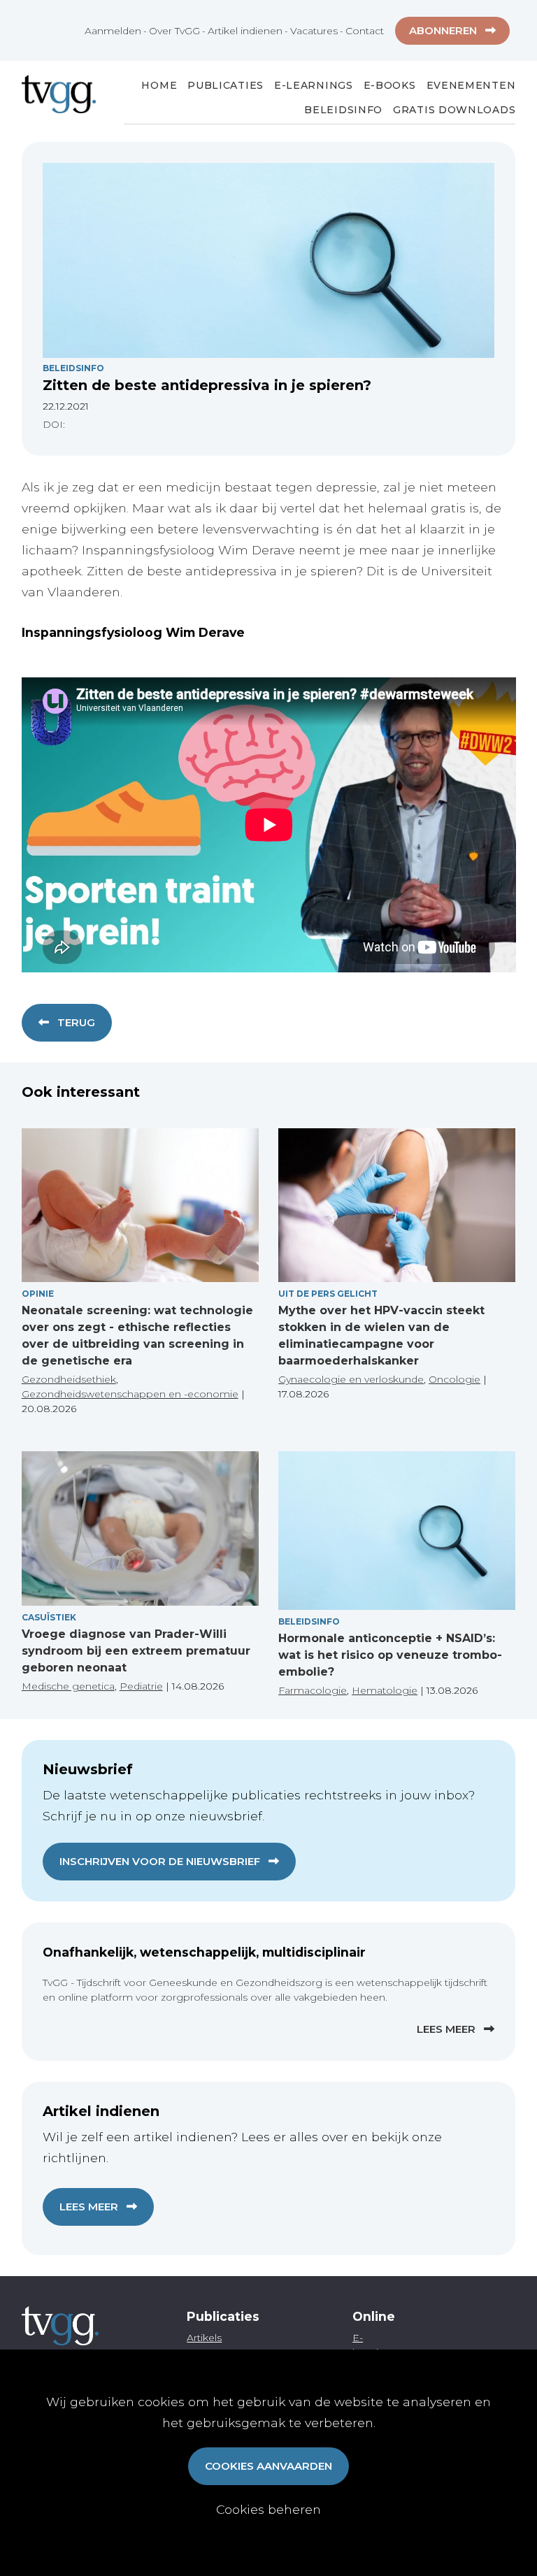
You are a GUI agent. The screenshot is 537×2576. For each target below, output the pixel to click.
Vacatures (314, 31)
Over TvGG (174, 31)
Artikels (204, 2338)
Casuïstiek (49, 1617)
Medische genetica (68, 1686)
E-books (390, 85)
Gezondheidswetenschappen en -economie (130, 1394)
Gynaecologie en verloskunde (351, 1379)
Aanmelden (113, 31)
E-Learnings (314, 85)
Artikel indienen (245, 31)
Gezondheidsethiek (69, 1379)
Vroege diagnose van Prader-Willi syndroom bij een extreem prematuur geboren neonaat (136, 1651)
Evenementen (471, 85)
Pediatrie (141, 1686)
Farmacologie (313, 1690)
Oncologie (454, 1379)
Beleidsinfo (343, 110)
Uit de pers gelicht (328, 1294)
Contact (365, 31)
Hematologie (385, 1690)
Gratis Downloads (454, 110)
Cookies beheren (268, 2509)
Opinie (38, 1294)
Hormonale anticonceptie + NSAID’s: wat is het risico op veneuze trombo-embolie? (390, 1655)
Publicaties (225, 85)
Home (159, 85)
